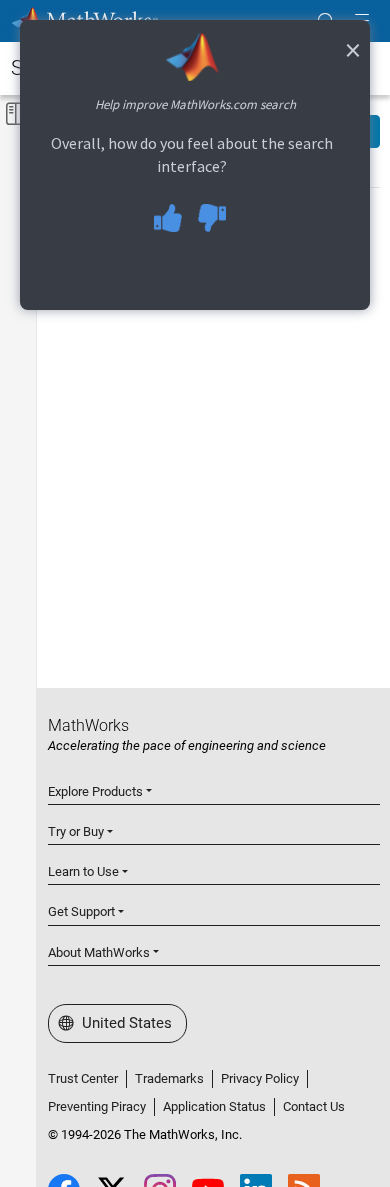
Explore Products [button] (95, 791)
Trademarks (169, 1078)
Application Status (214, 1106)
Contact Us (314, 1106)
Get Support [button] (81, 911)
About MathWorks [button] (99, 952)
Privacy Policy (260, 1078)
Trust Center (83, 1078)
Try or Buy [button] (76, 831)
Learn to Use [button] (83, 871)
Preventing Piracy (97, 1106)
